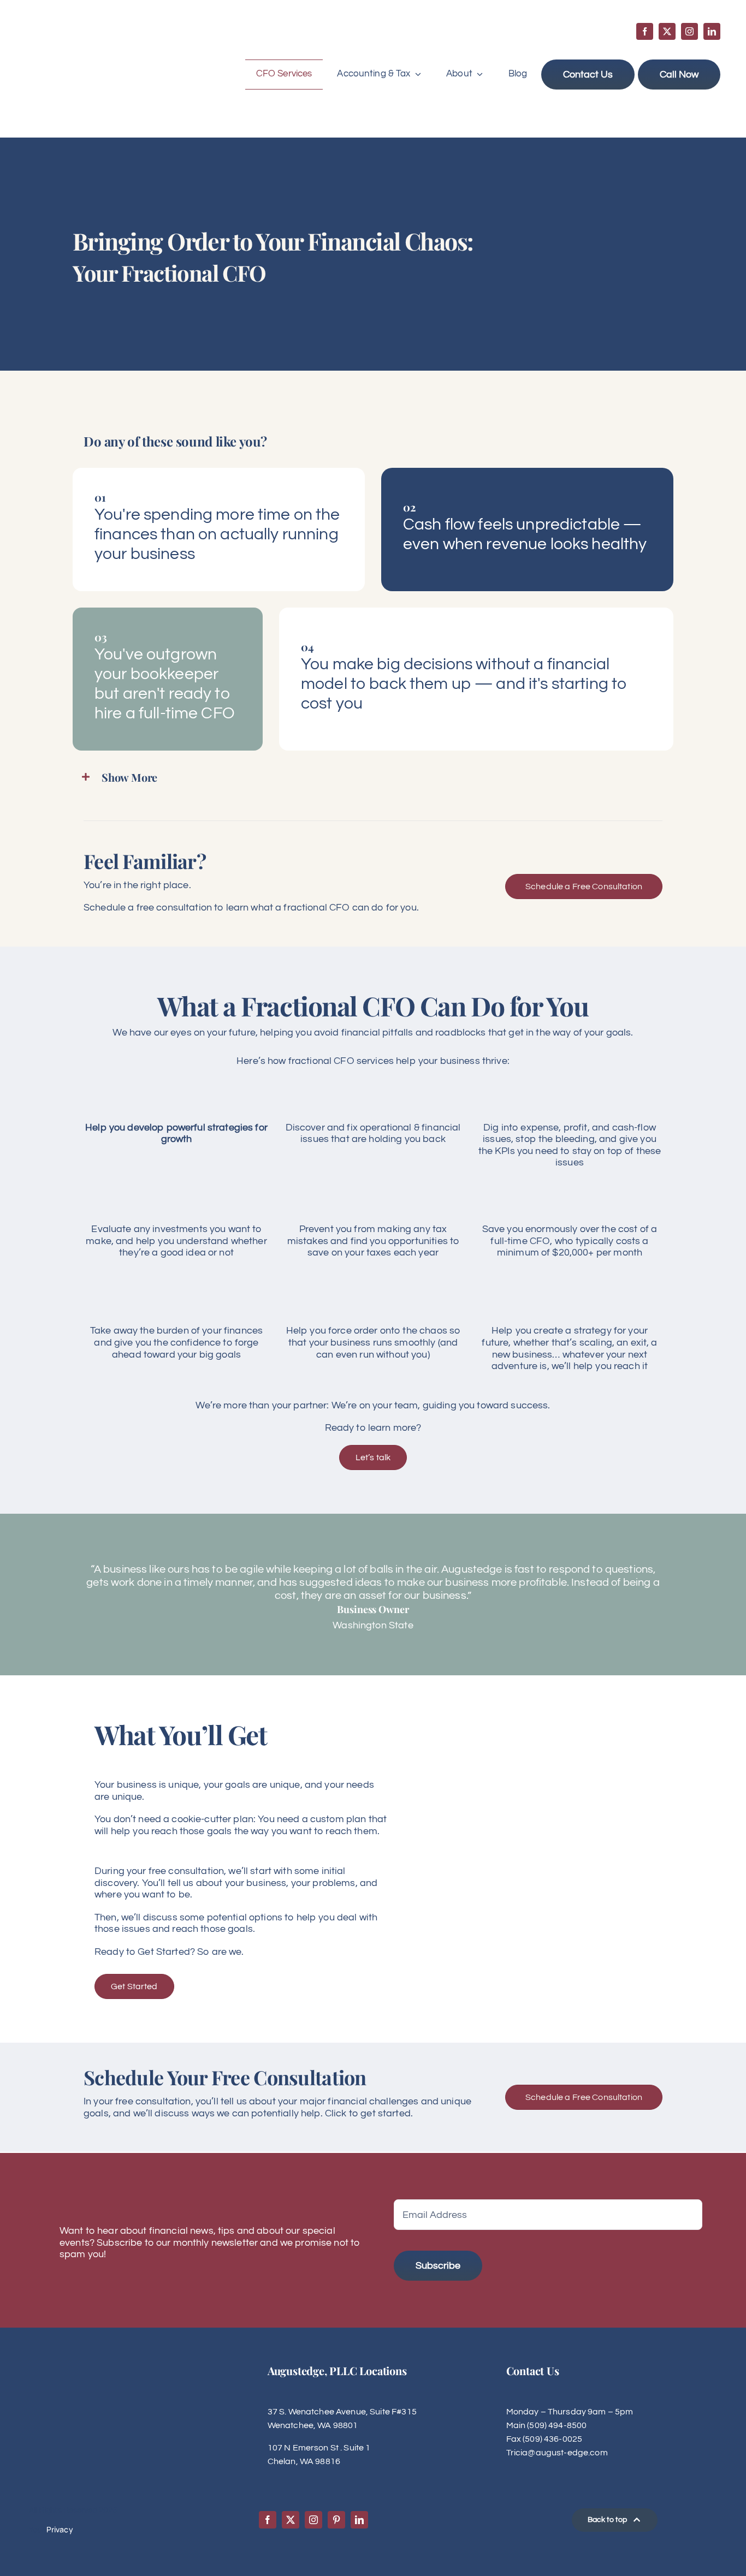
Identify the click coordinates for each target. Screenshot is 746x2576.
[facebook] (645, 31)
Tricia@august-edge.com (557, 2453)
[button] (373, 777)
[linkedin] (712, 31)
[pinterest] (336, 2520)
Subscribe (438, 2266)
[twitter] (667, 31)
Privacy (60, 2529)
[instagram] (689, 31)
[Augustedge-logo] (79, 34)
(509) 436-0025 (552, 2439)
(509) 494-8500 (557, 2425)
